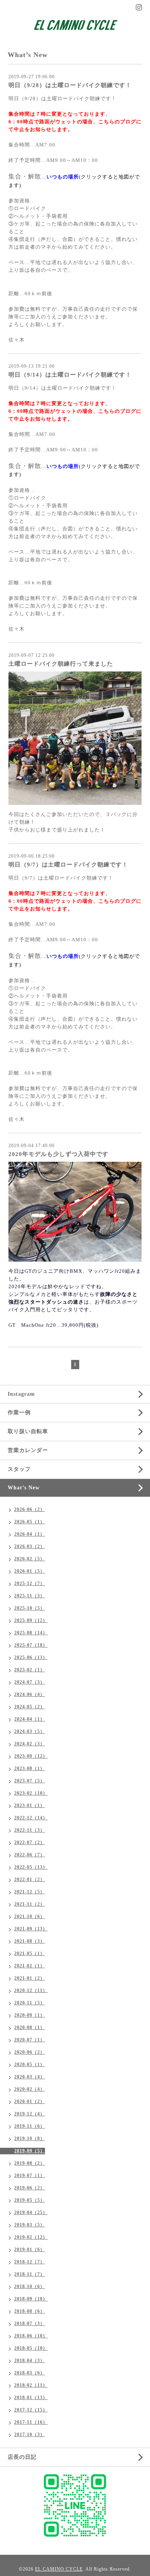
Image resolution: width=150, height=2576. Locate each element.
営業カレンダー (28, 1450)
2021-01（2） (30, 1978)
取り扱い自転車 (28, 1431)
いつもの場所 (63, 177)
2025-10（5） (30, 1608)
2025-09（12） (31, 1620)
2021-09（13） (31, 1929)
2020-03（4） (30, 2077)
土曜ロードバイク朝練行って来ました (61, 664)
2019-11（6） (30, 2126)
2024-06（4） (30, 1694)
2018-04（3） (30, 2361)
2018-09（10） (31, 2299)
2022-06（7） (30, 1855)
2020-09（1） (30, 2015)
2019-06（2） (30, 2188)
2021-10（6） (30, 1916)
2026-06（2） (30, 1509)
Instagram (21, 1394)
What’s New (24, 1488)
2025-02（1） (30, 1670)
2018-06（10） (31, 2336)
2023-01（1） (30, 1805)
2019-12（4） (30, 2114)
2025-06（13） (31, 1657)
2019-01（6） (30, 2250)
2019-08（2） (30, 2163)
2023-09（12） (31, 1756)
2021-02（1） (30, 1966)
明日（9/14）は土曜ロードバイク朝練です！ (70, 375)
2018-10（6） (30, 2287)
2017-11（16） (31, 2422)
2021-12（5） (30, 1892)
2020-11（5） (30, 2003)
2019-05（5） (30, 2200)
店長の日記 (22, 2457)
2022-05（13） (31, 1867)
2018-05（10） (31, 2348)
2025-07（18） (31, 1645)
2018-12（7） (30, 2262)
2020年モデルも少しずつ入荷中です (58, 1154)
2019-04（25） (31, 2213)
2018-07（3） (30, 2324)
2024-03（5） (30, 1731)
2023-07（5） (30, 1781)
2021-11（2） (30, 1904)
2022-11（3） (30, 1830)
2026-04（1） (30, 1534)
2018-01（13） (31, 2398)
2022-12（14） (31, 1818)
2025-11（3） (30, 1596)
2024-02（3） (30, 1744)
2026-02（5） (30, 1559)
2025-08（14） (31, 1633)
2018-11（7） (30, 2274)
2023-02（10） (31, 1793)
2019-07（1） (30, 2176)
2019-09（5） (30, 2151)
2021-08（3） (30, 1941)
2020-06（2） (30, 2052)
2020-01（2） (30, 2102)
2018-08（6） (30, 2311)
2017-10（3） (30, 2435)
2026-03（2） (30, 1546)
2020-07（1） (30, 2040)
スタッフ (19, 1469)
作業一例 (19, 1413)
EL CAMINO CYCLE (59, 2569)
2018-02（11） (31, 2385)
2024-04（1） (30, 1719)
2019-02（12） (31, 2237)
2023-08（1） (30, 1768)
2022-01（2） (30, 1879)
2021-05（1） (30, 1953)
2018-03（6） (30, 2373)
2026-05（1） (30, 1522)
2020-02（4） (30, 2089)
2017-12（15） (31, 2410)
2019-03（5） (30, 2225)
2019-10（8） (30, 2139)
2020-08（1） (30, 2027)
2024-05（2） (30, 1707)
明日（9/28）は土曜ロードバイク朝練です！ (70, 85)
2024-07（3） (30, 1682)
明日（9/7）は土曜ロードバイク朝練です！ (68, 865)
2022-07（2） (30, 1842)
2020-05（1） (30, 2065)
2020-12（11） (31, 1990)
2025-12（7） (30, 1583)
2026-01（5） (30, 1571)
